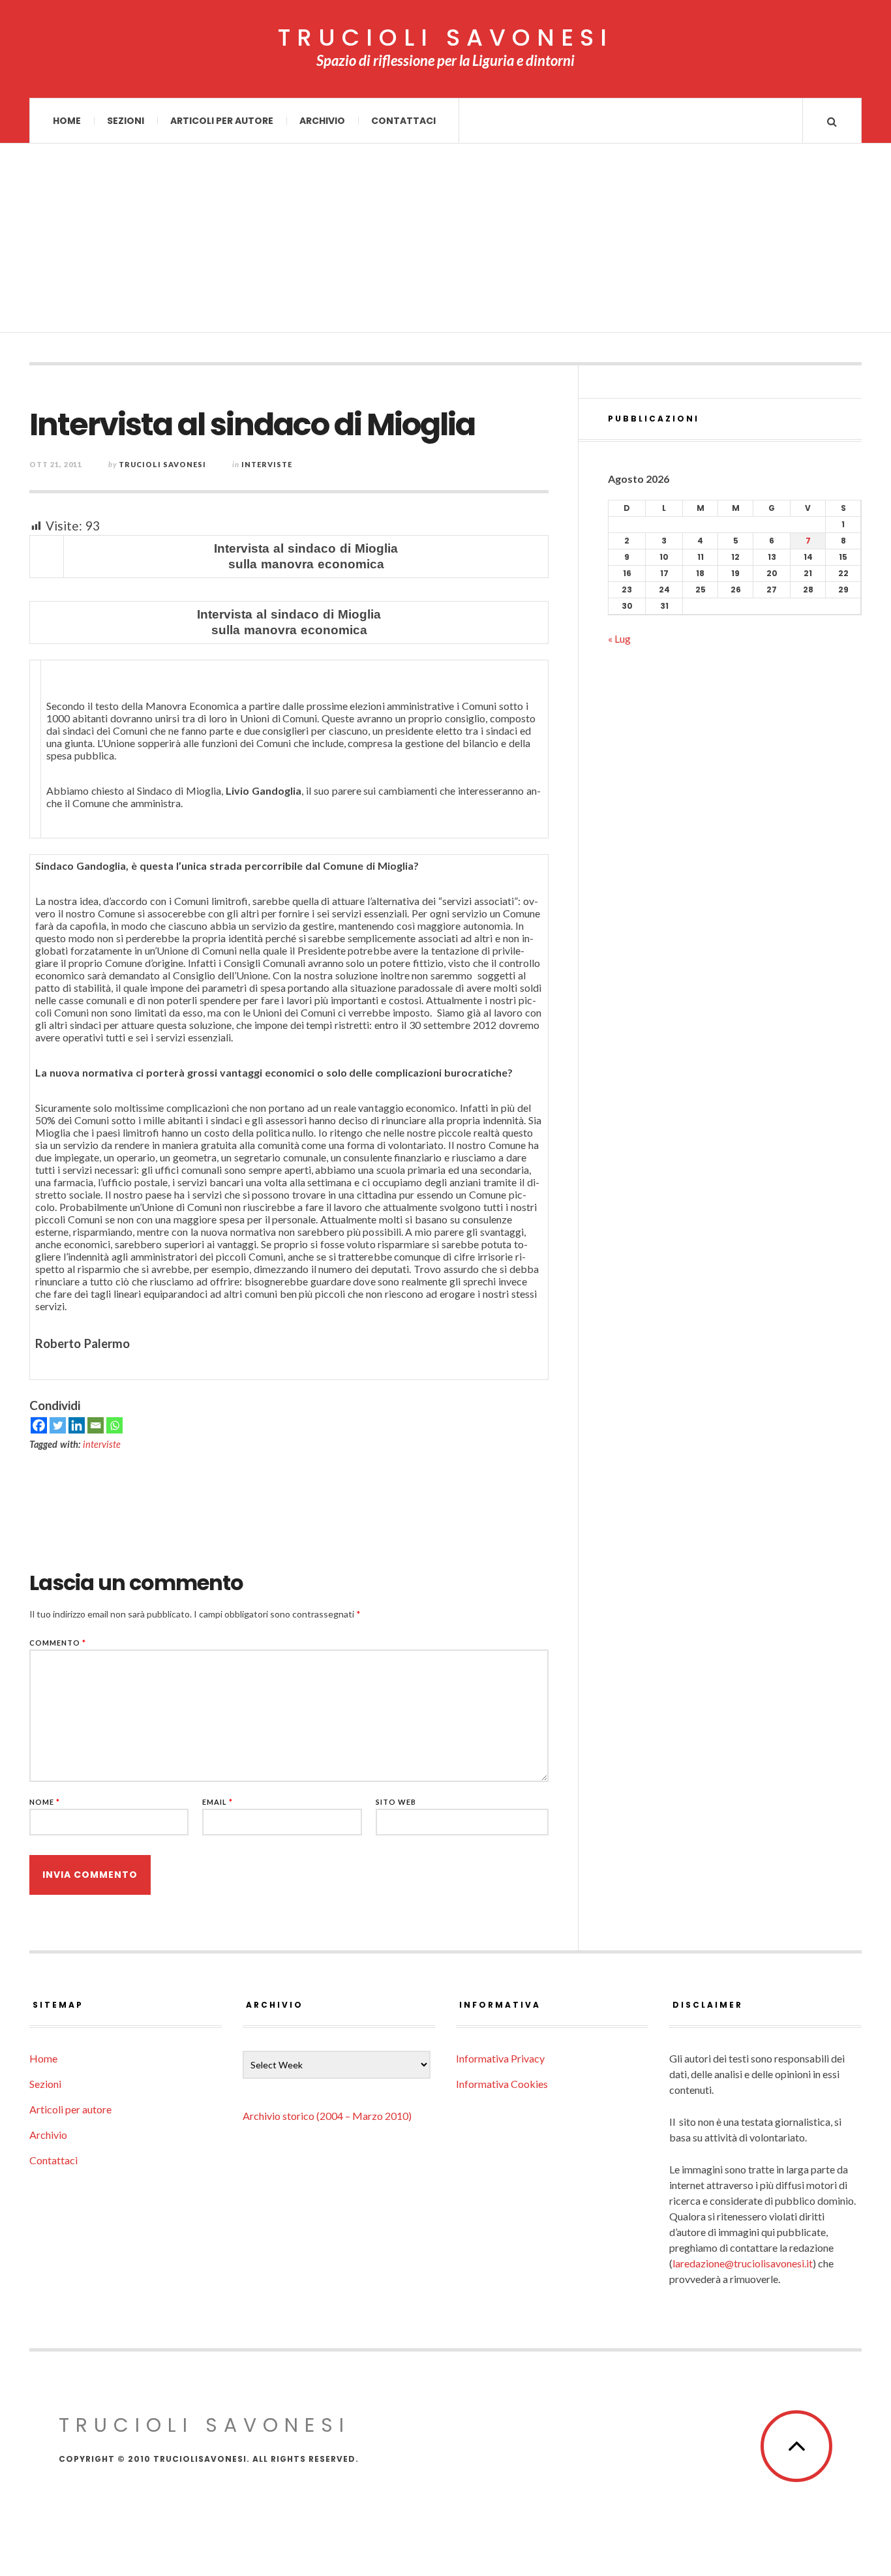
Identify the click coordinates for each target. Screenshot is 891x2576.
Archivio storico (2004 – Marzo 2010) (327, 2116)
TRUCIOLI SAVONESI (445, 38)
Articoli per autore (222, 121)
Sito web (396, 1802)
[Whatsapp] (114, 1425)
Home (67, 121)
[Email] (96, 1425)
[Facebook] (39, 1425)
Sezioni (126, 121)
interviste (102, 1444)
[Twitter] (58, 1425)
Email (218, 1802)
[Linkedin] (77, 1425)
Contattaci (403, 121)
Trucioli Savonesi (162, 464)
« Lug (619, 638)
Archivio (322, 121)
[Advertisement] (445, 241)
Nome (45, 1802)
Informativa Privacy (500, 2058)
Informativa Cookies (502, 2084)
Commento (58, 1643)
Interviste (267, 464)
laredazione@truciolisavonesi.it (743, 2263)
